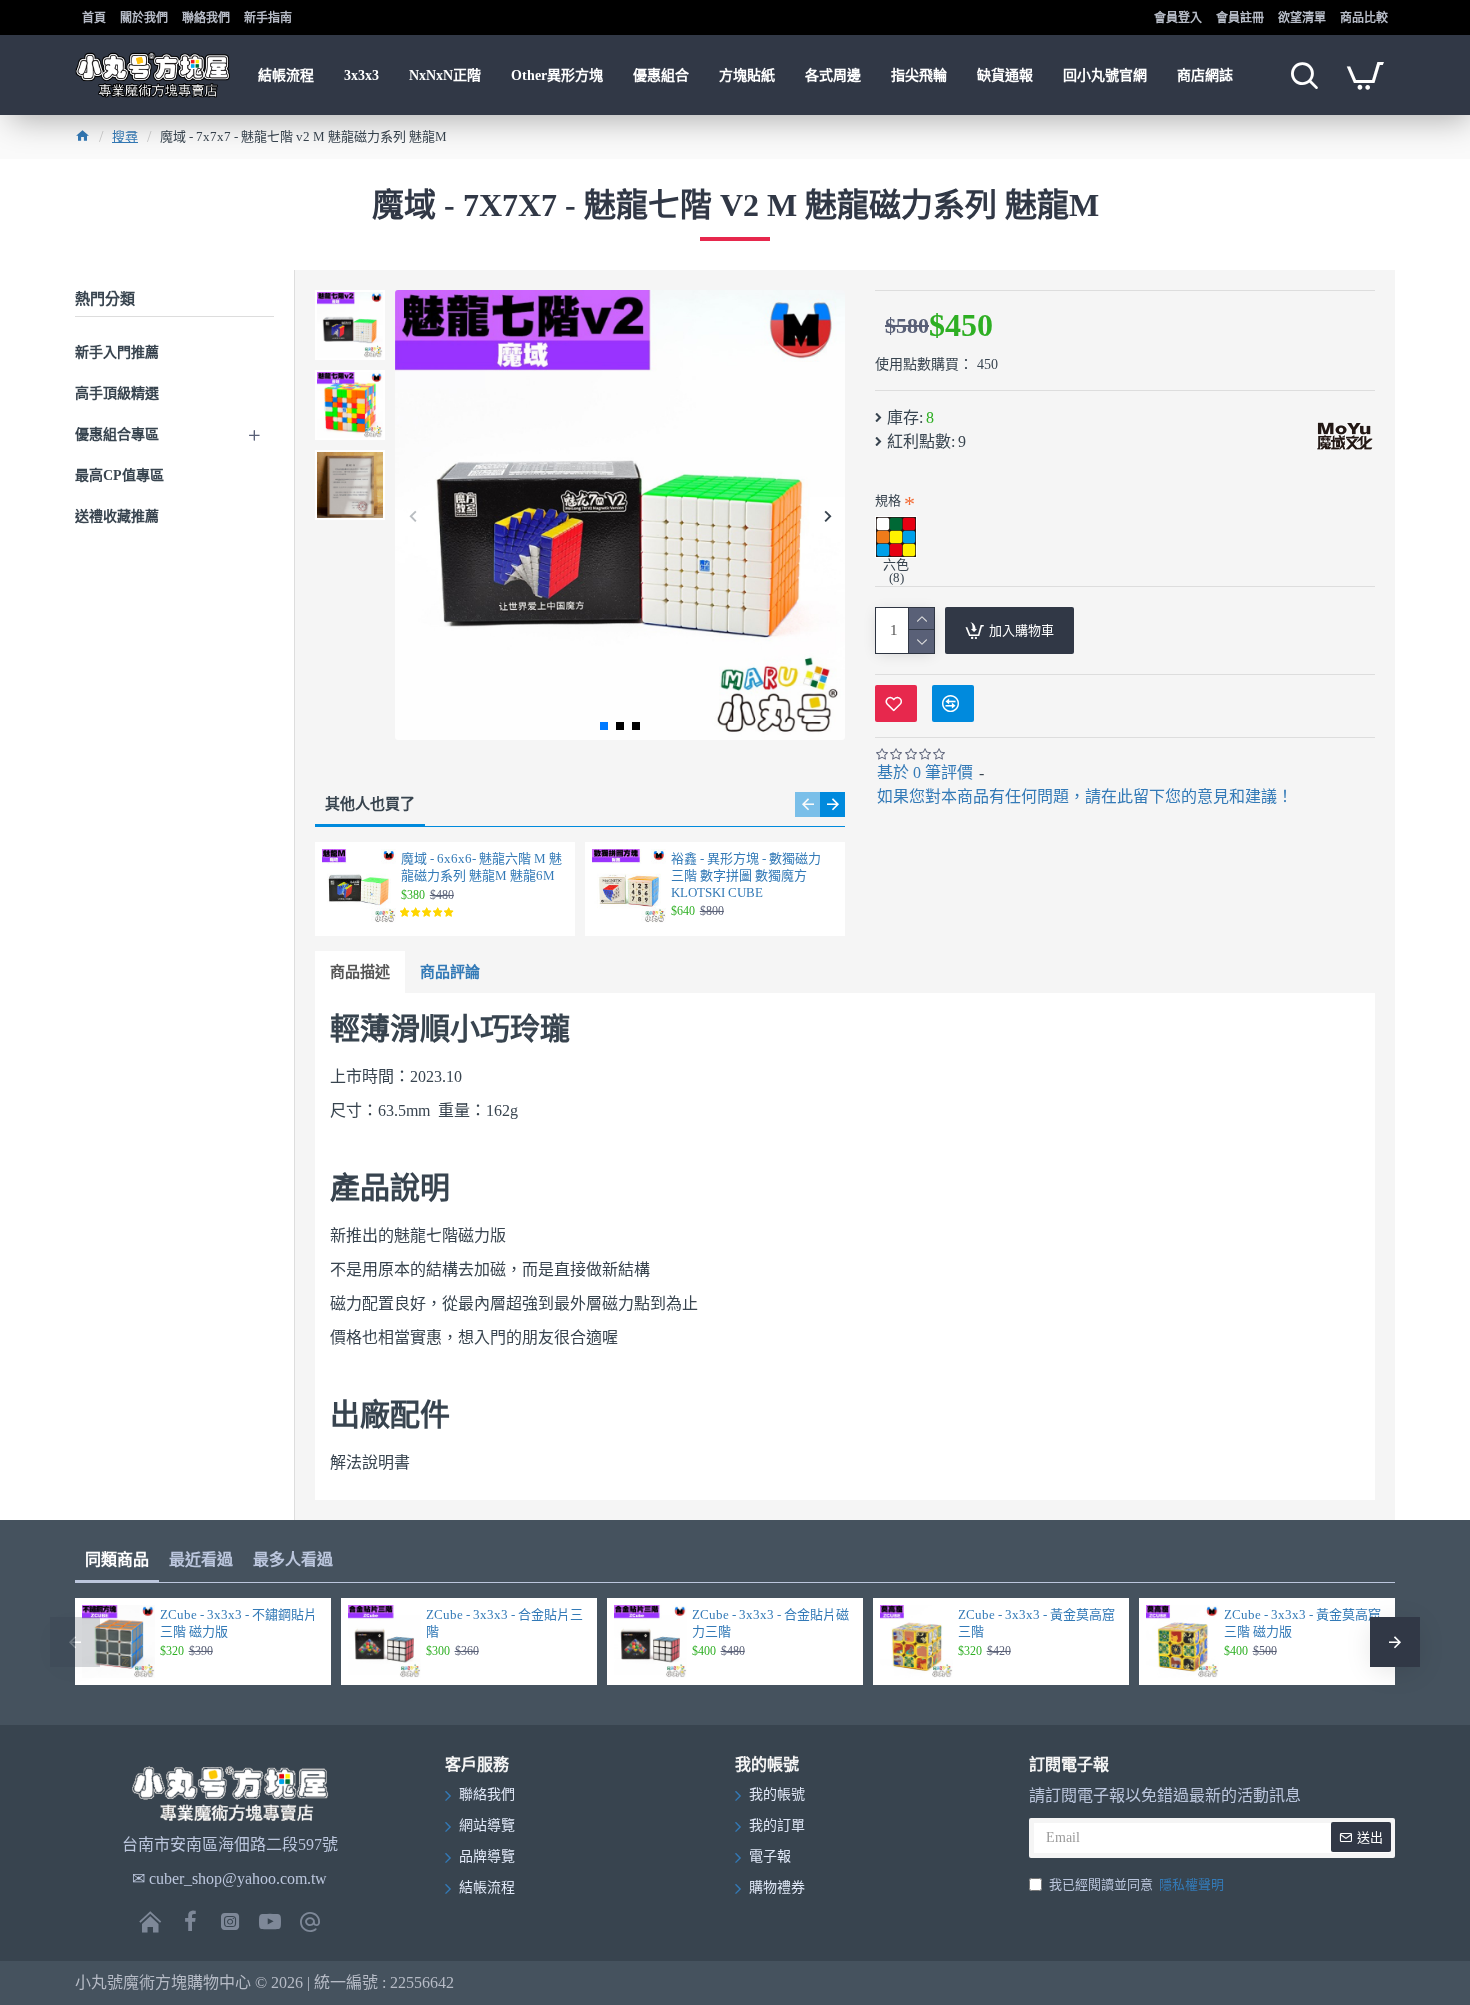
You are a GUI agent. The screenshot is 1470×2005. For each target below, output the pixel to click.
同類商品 (117, 1559)
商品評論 (450, 972)
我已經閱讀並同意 (1136, 1884)
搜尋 (125, 136)
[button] (412, 515)
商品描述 (360, 972)
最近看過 (201, 1559)
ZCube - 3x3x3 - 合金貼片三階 (504, 1623)
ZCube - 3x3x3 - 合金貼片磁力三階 (770, 1623)
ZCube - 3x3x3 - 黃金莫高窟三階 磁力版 (1302, 1623)
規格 (888, 500)
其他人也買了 (370, 804)
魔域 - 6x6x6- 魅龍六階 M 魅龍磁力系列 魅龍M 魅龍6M (481, 867)
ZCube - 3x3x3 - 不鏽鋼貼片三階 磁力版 (238, 1623)
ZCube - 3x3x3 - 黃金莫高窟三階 (1036, 1623)
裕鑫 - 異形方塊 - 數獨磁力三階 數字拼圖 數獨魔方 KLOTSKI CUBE (746, 875)
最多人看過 (293, 1559)
